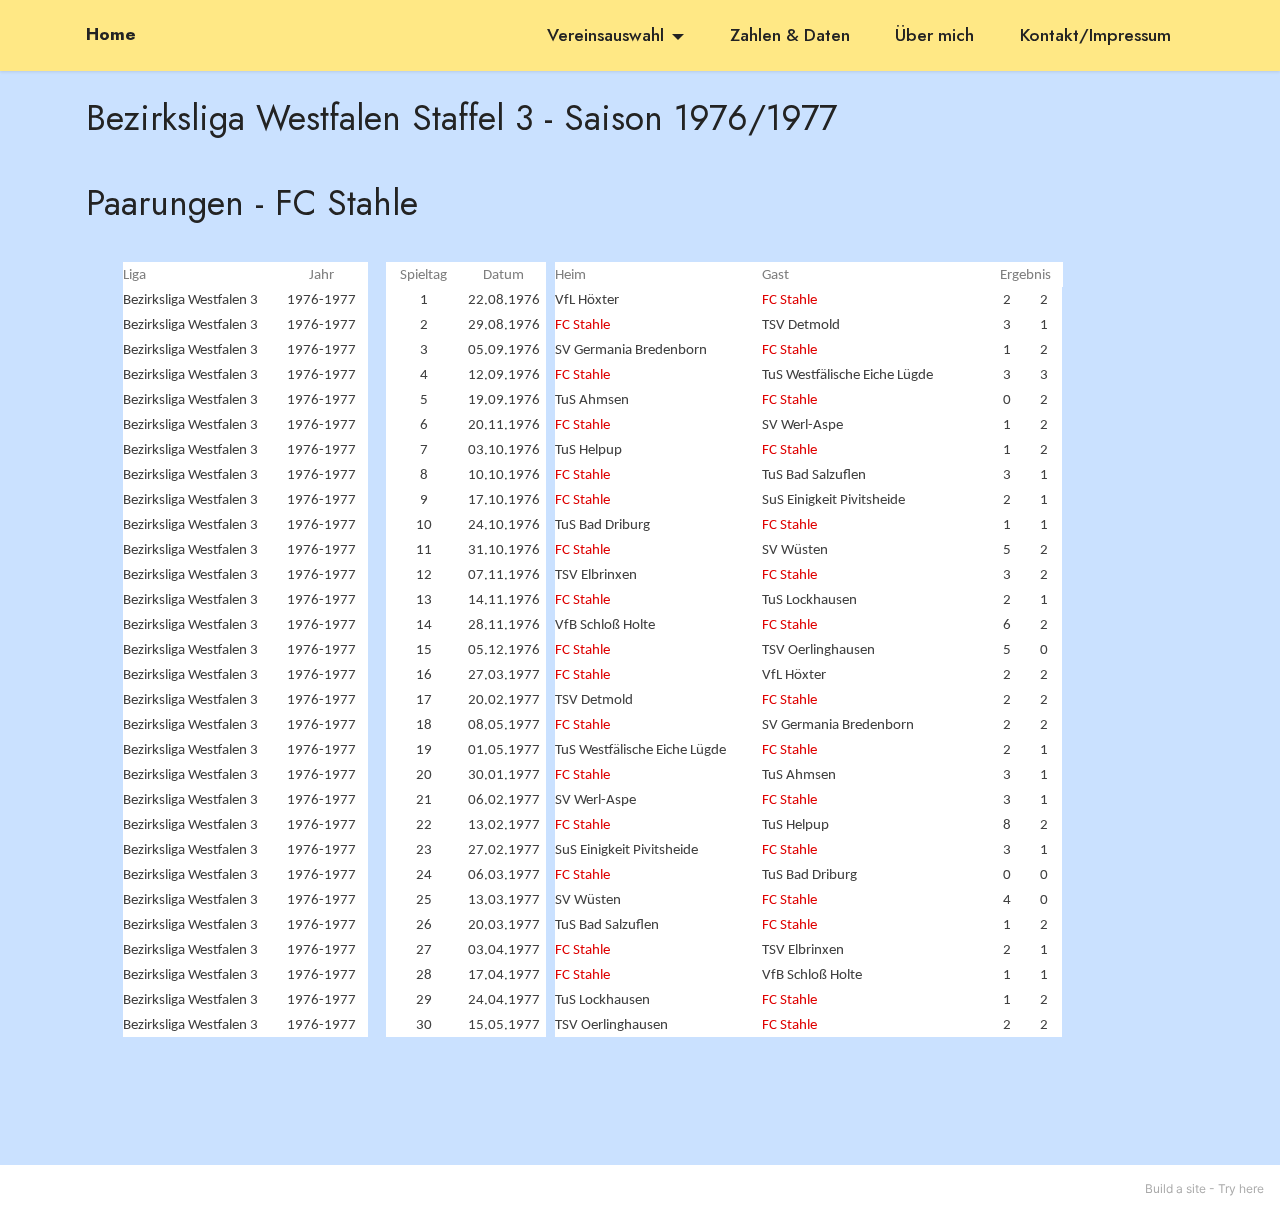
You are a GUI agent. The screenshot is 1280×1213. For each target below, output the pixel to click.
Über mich (934, 35)
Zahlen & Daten (790, 35)
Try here (1241, 1188)
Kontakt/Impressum (1095, 35)
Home (111, 35)
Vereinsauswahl (605, 35)
